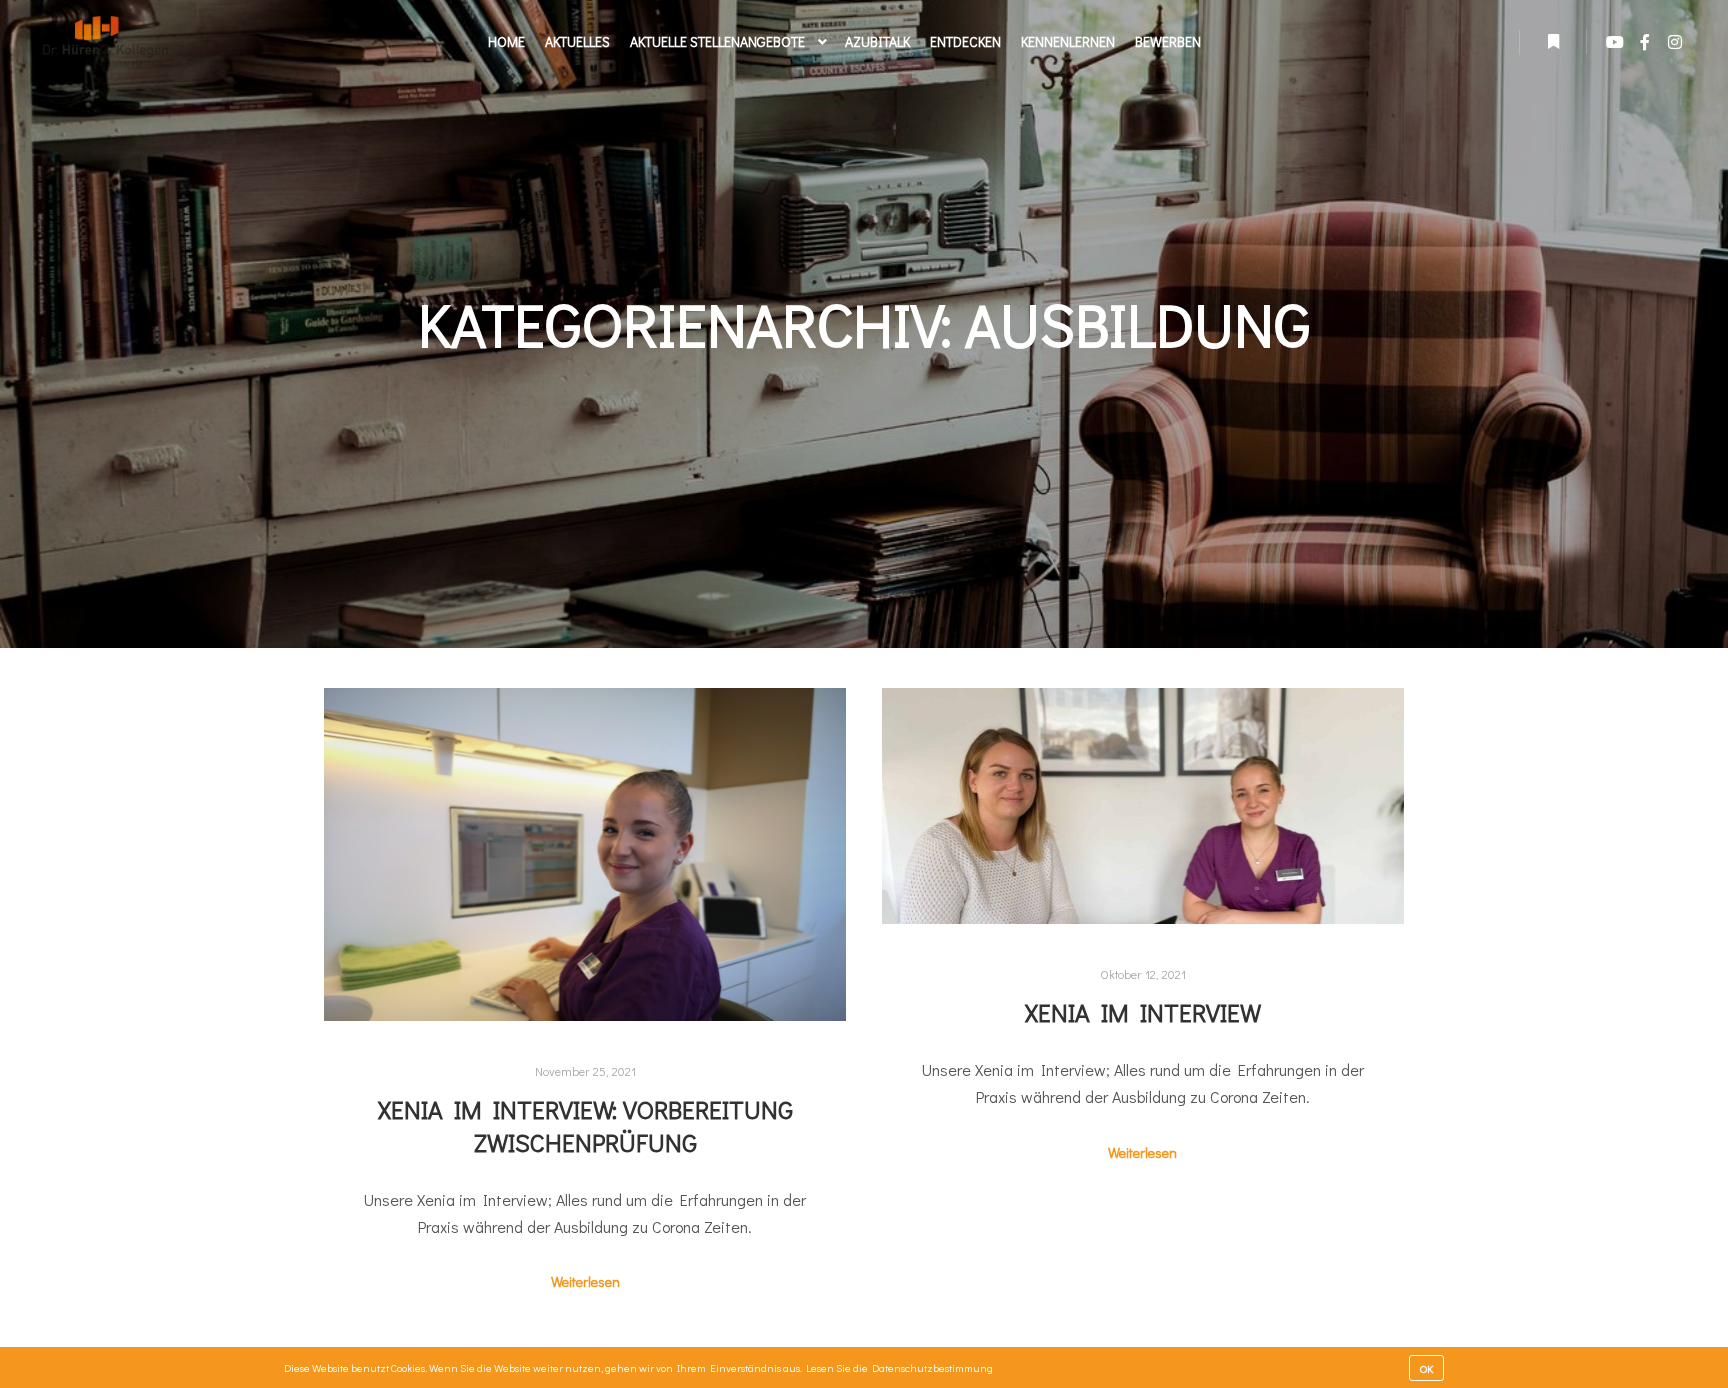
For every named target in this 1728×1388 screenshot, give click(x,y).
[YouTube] (1615, 42)
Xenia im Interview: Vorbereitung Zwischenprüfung (585, 1126)
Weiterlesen (585, 1281)
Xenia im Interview (1143, 1012)
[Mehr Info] (1553, 42)
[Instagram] (1675, 42)
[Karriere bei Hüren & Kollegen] (105, 42)
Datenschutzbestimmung (932, 1367)
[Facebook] (1645, 42)
